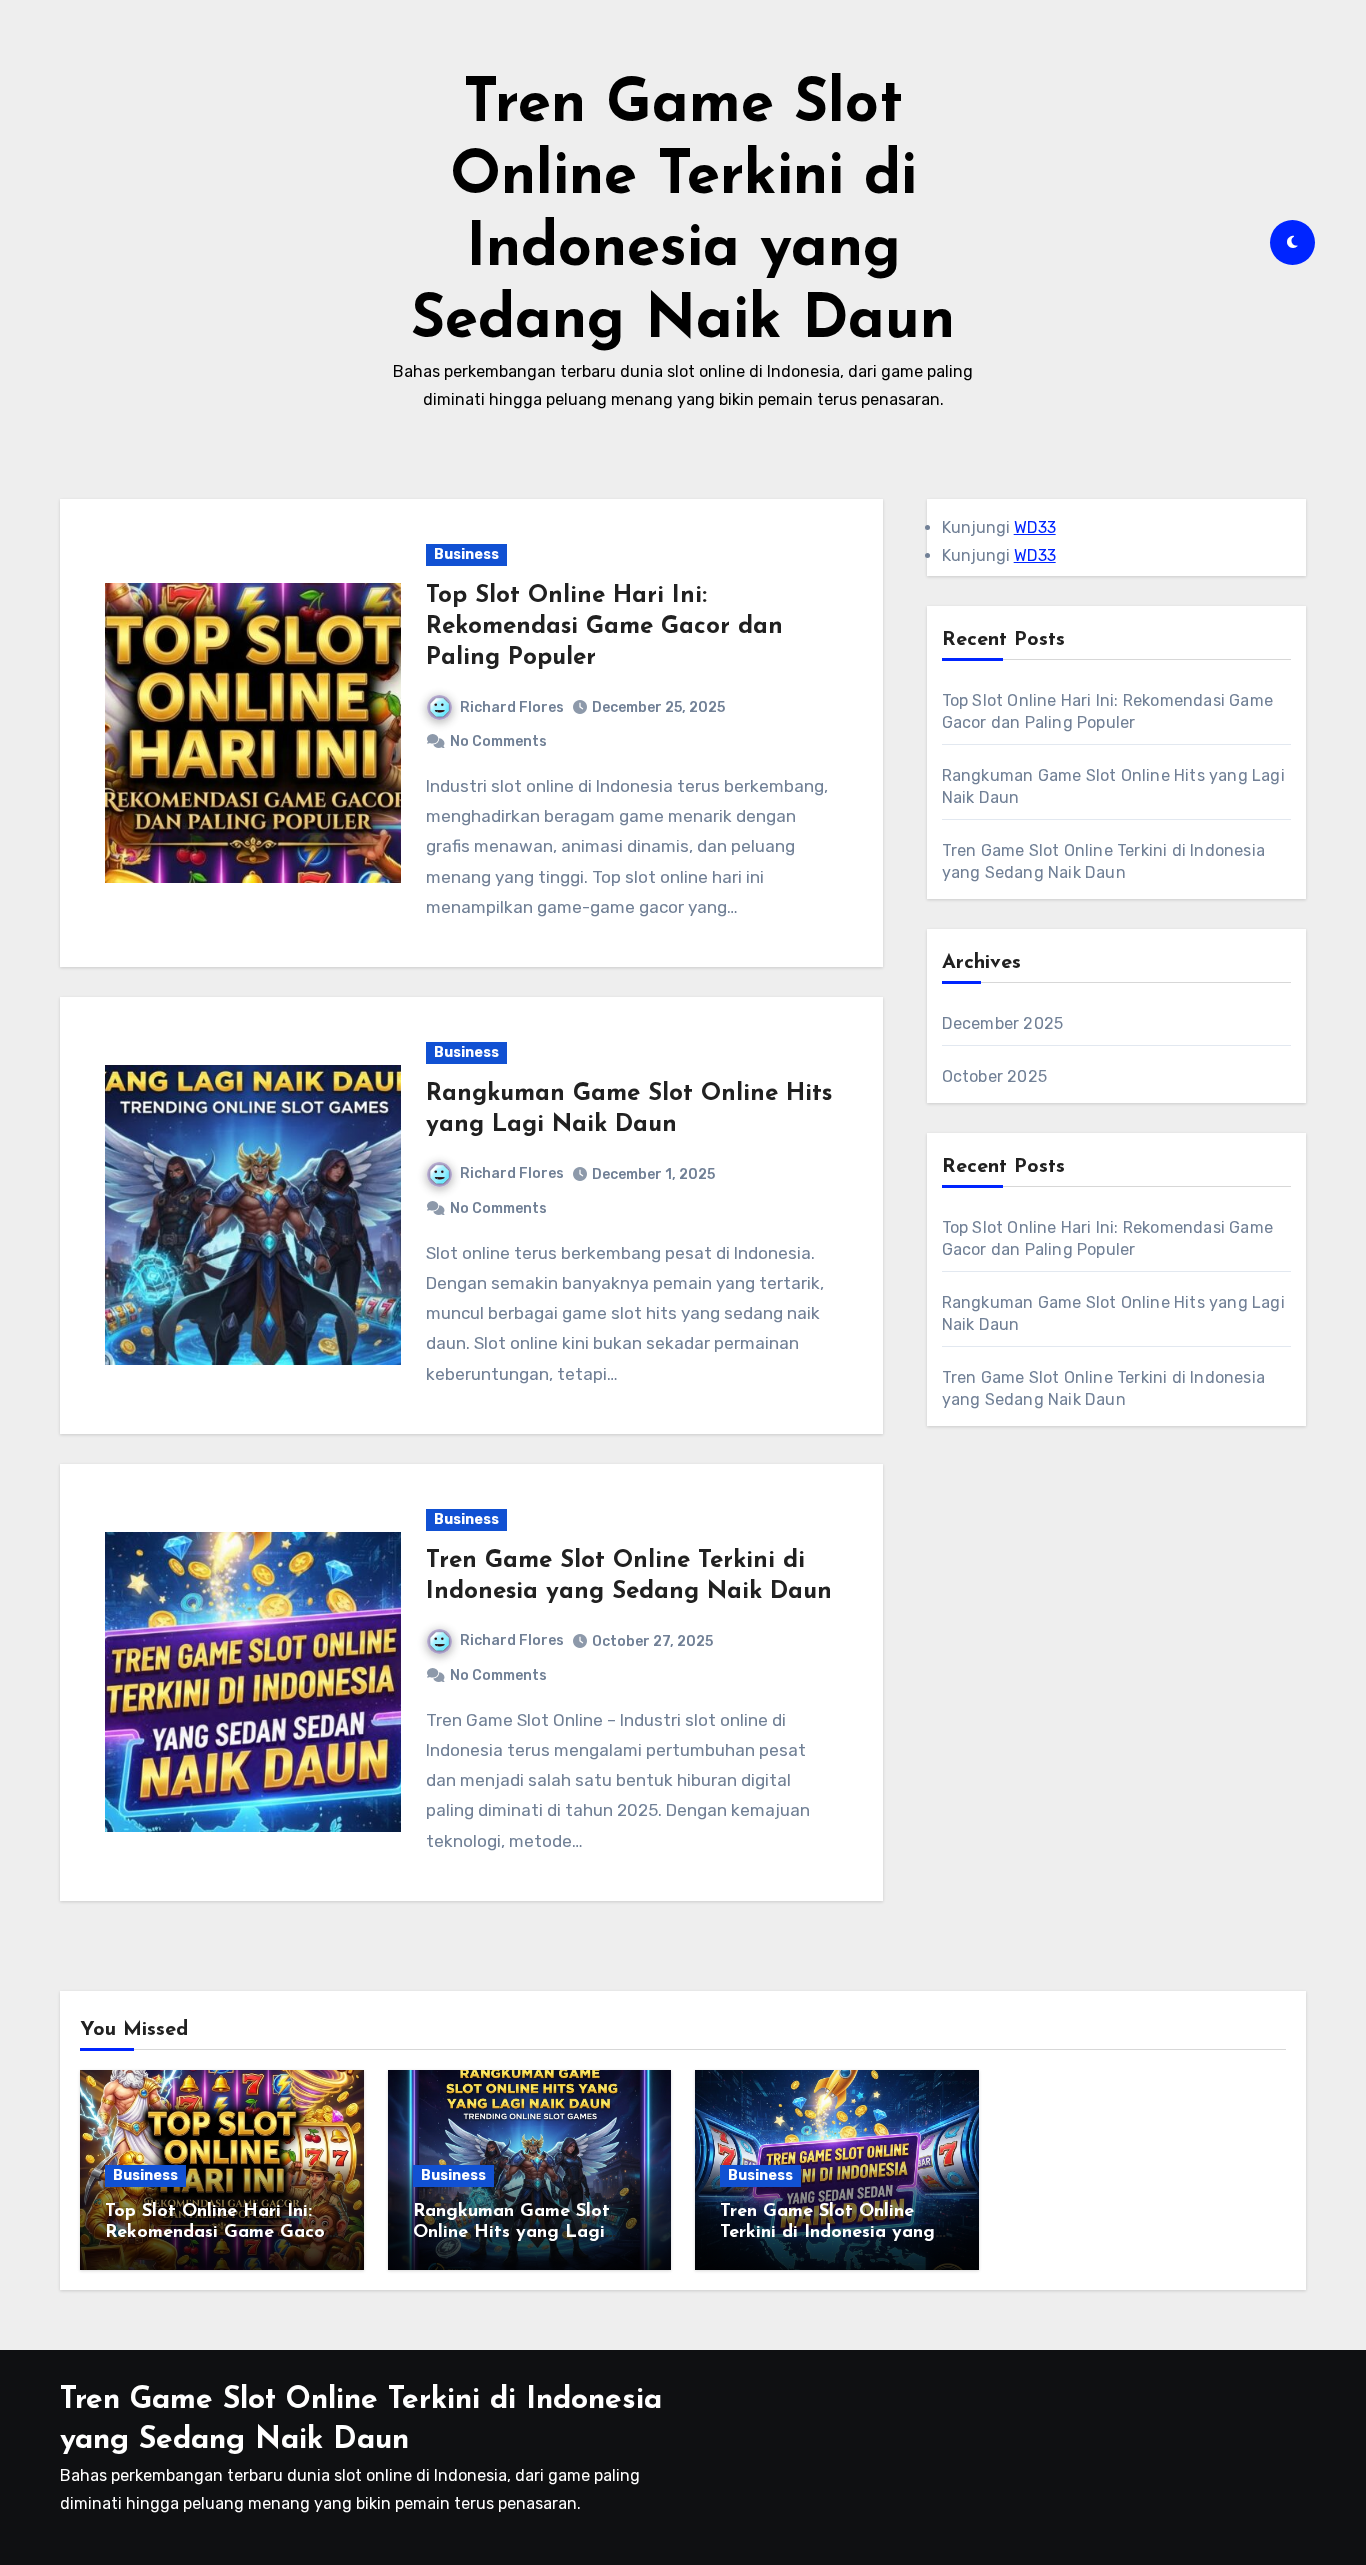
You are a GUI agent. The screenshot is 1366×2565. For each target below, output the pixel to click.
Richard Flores (512, 707)
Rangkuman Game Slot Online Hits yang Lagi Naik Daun (511, 2233)
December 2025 (1003, 1023)
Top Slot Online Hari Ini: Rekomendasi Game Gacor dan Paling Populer (604, 627)
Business (466, 554)
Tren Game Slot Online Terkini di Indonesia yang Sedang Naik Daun (827, 2233)
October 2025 (994, 1076)
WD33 (1035, 527)
